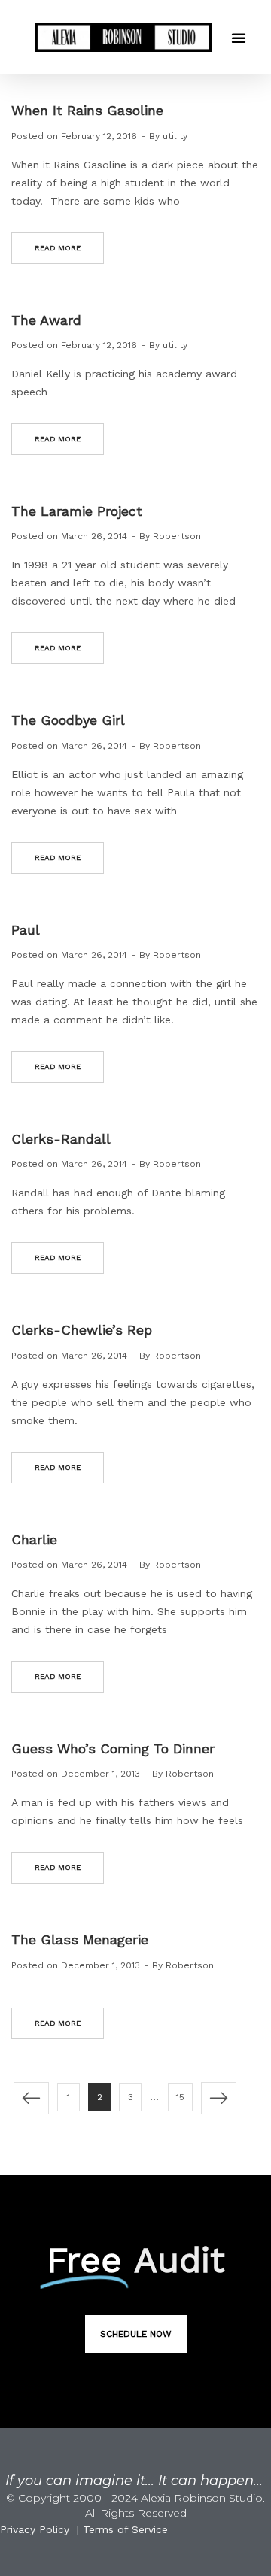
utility (175, 136)
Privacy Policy (35, 2529)
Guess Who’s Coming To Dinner (113, 1749)
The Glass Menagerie (80, 1940)
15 (180, 2097)
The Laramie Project (77, 511)
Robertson (177, 536)
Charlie (34, 1540)
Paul (26, 930)
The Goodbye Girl (68, 720)
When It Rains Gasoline (87, 110)
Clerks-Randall (61, 1139)
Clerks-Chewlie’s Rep (82, 1330)
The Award (46, 320)
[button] (239, 38)
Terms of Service (125, 2529)
